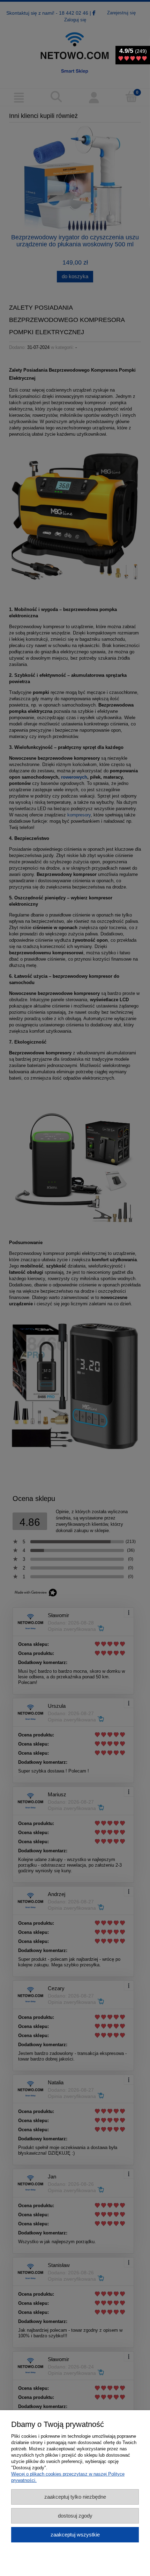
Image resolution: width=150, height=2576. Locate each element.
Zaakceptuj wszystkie (75, 2535)
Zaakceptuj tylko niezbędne (75, 2497)
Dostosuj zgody (75, 2516)
